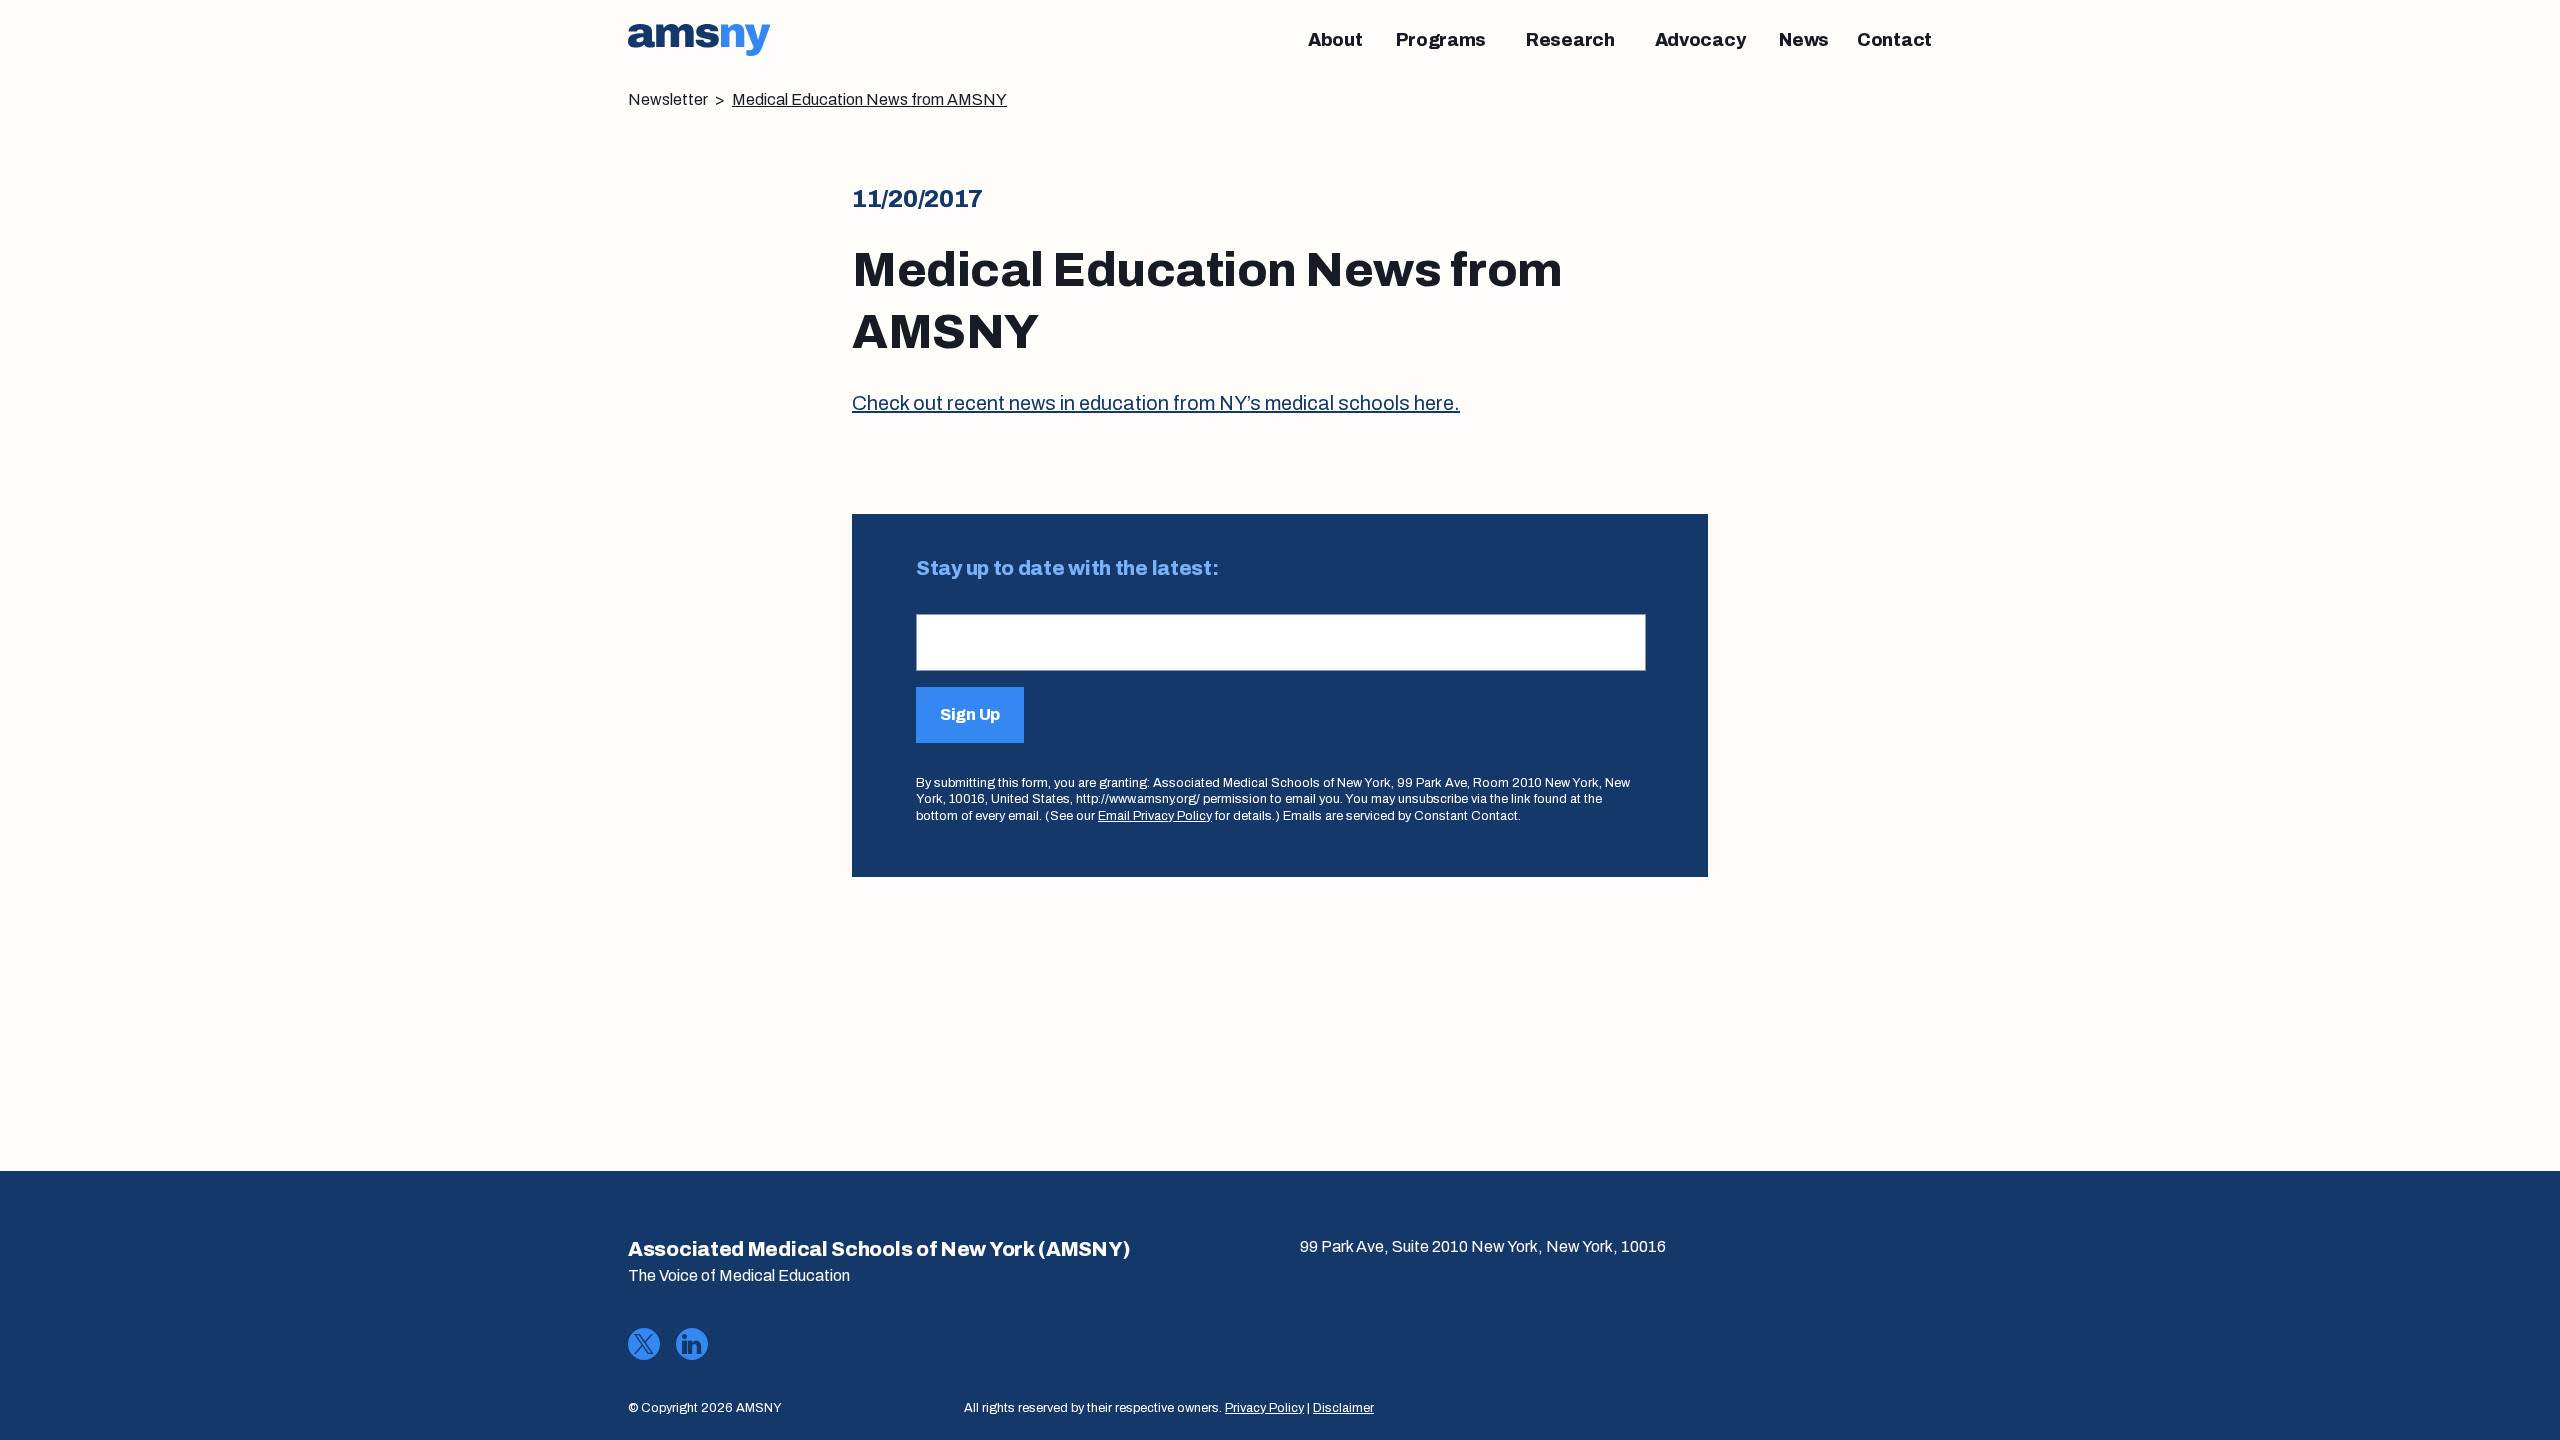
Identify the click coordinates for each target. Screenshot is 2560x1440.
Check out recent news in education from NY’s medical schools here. (1156, 403)
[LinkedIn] (692, 1344)
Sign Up (970, 714)
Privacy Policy (1264, 1408)
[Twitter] (644, 1344)
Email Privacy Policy (1155, 816)
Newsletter (668, 99)
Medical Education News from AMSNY (869, 99)
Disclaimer (1343, 1408)
